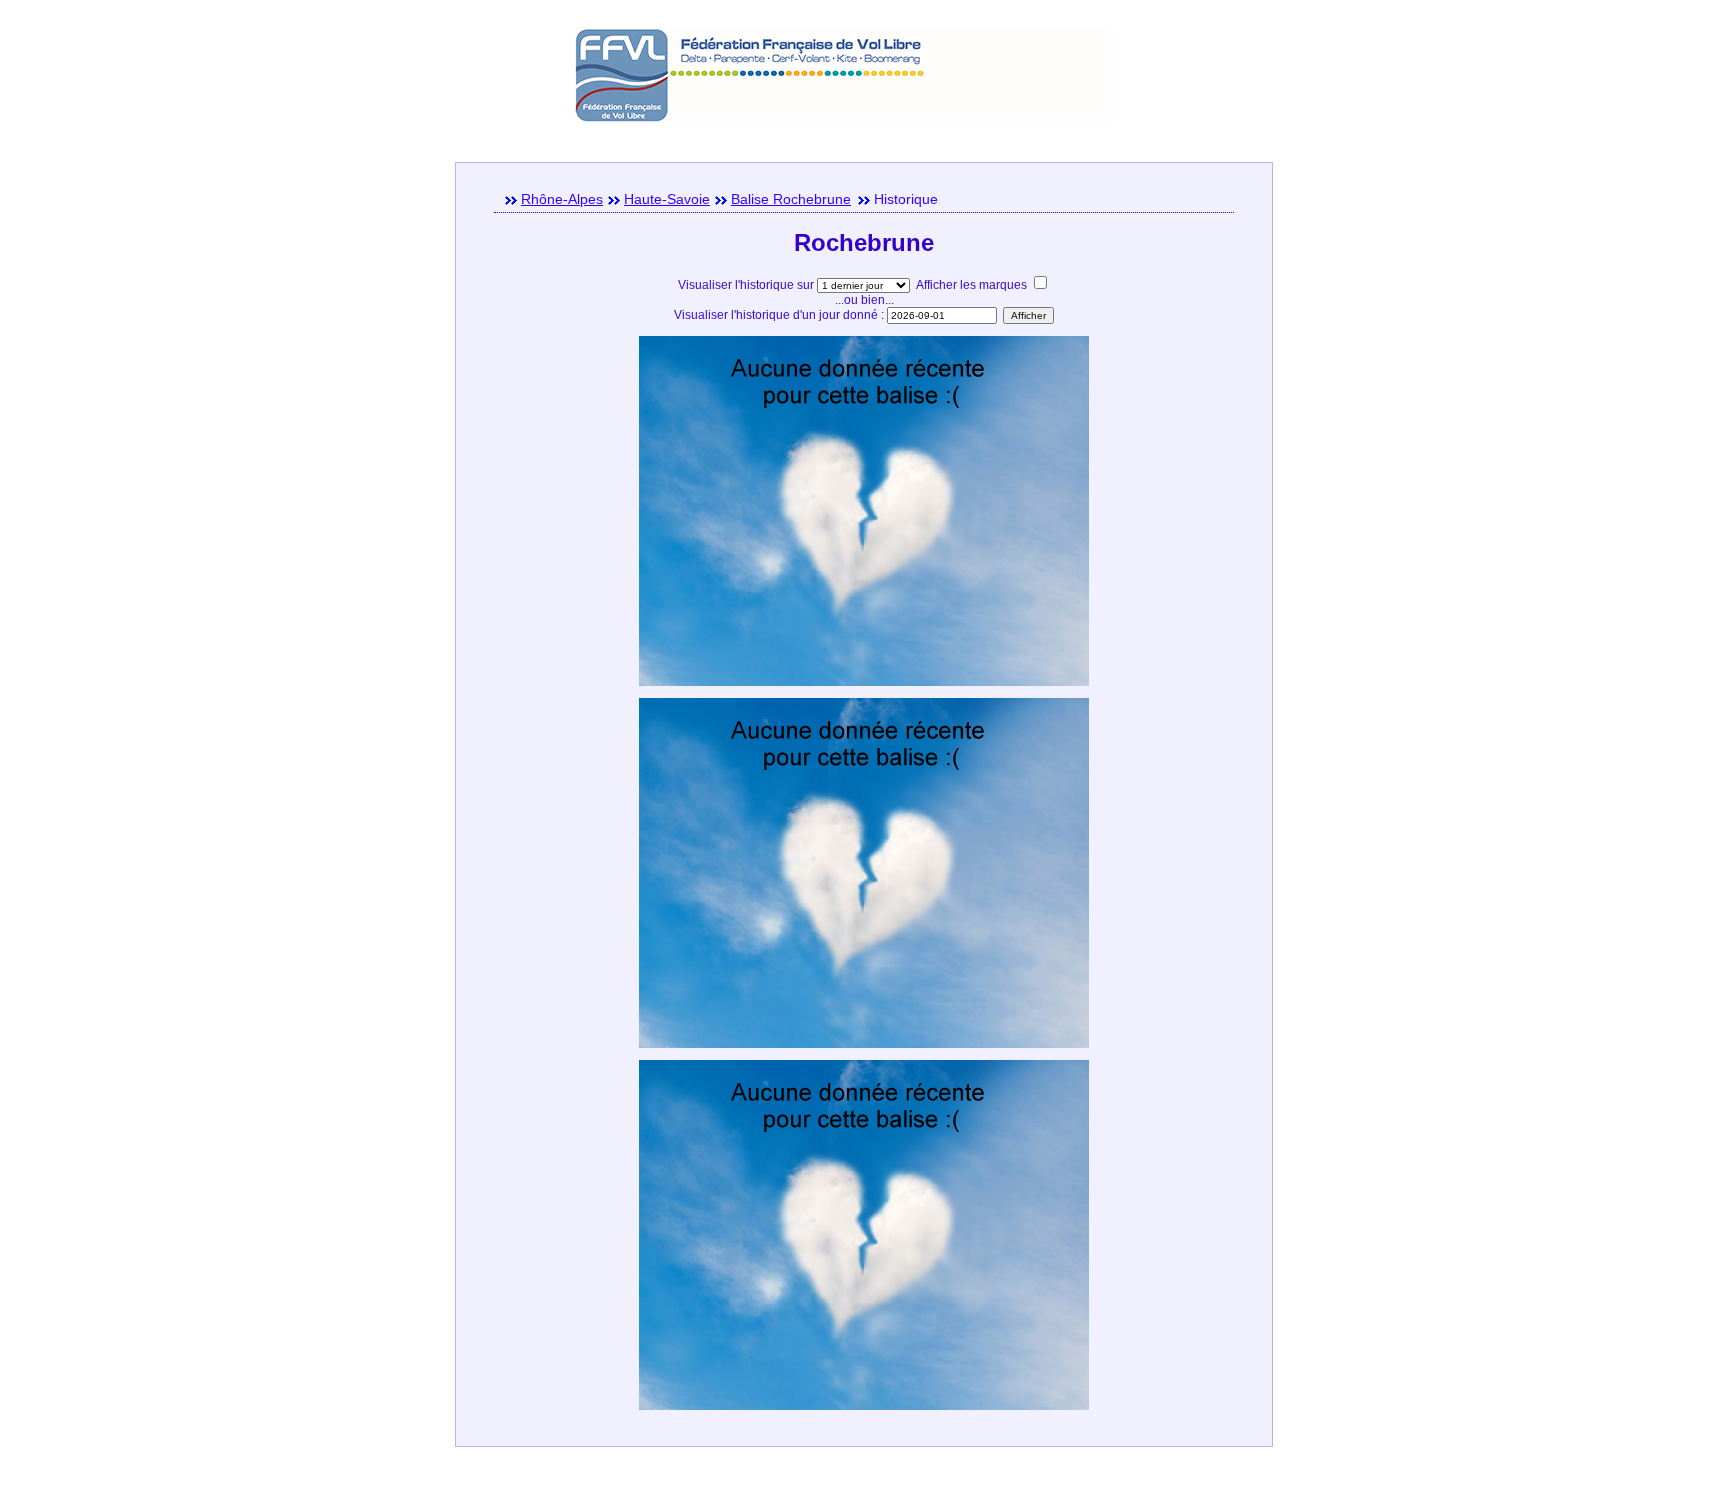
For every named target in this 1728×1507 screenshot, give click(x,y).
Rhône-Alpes (562, 199)
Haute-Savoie (667, 199)
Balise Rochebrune (791, 199)
